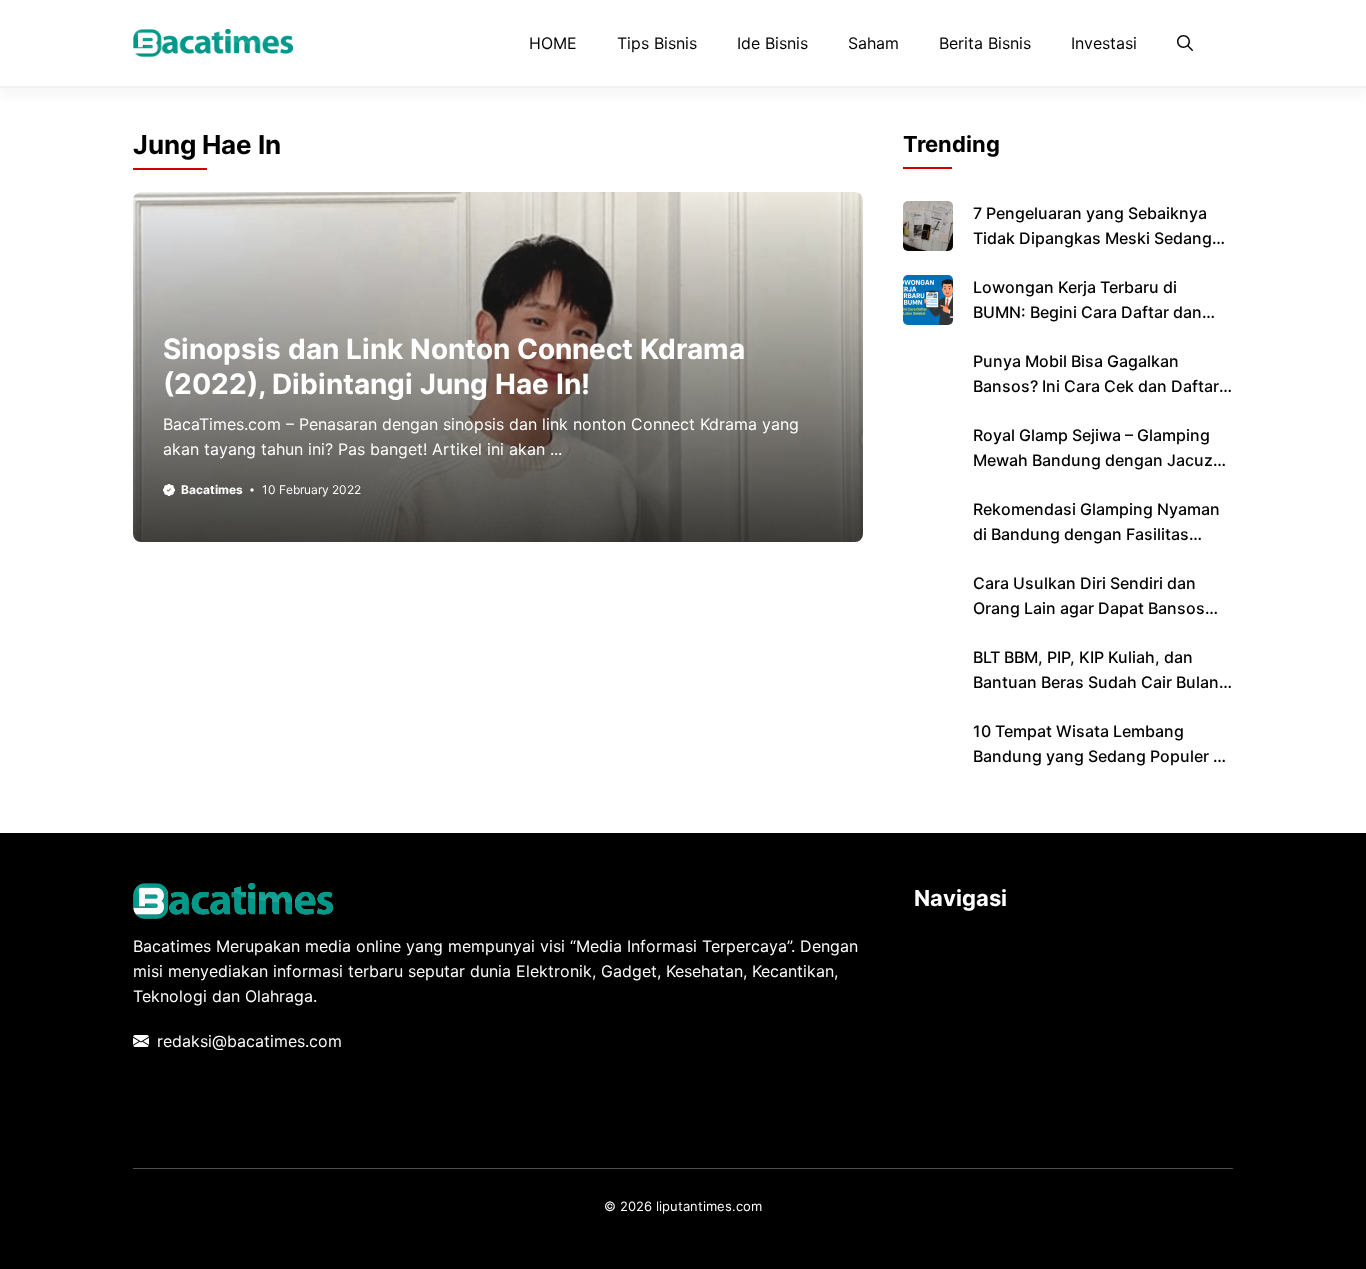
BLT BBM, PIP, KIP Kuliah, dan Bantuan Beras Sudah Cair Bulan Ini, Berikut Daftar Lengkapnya (1096, 682)
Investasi (1104, 43)
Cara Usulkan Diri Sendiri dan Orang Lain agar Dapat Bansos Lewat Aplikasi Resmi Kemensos (1095, 608)
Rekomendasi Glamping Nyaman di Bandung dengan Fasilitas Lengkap (1096, 534)
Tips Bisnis (657, 43)
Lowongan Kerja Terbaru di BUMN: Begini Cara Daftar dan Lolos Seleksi (1087, 312)
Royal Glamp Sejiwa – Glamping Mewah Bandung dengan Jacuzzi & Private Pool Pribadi (1099, 460)
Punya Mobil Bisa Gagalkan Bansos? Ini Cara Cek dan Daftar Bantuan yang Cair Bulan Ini (1096, 386)
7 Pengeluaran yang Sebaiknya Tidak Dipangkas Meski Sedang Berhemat (1092, 238)
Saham (873, 43)
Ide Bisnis (772, 43)
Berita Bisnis (985, 43)
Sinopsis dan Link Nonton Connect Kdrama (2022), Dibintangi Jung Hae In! (454, 366)
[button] (1185, 43)
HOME (553, 43)
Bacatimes (212, 489)
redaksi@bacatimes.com (249, 1041)
